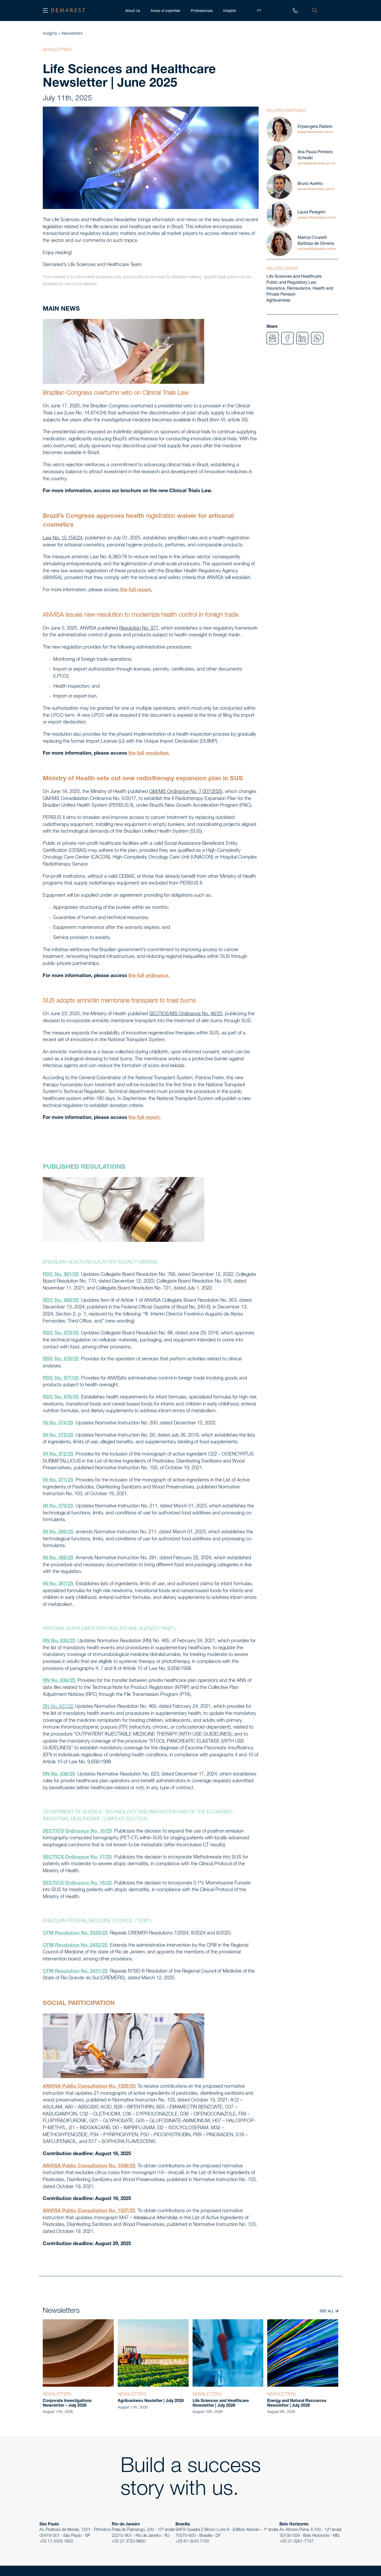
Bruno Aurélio (310, 184)
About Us (133, 11)
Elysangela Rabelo (315, 127)
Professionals (202, 11)
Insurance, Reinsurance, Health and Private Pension (300, 292)
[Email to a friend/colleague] (273, 338)
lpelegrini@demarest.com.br (317, 218)
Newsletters (72, 34)
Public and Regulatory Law (291, 283)
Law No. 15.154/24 (63, 538)
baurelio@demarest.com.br (316, 189)
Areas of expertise (165, 11)
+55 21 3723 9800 (129, 2542)
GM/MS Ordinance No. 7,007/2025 (186, 792)
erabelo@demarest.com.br (315, 132)
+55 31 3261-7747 (297, 2542)
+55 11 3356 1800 (56, 2542)
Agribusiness (278, 301)
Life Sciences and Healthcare (294, 277)
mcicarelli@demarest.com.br (317, 249)
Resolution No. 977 (139, 629)
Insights (230, 11)
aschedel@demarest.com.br (316, 164)
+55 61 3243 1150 (192, 2542)
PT (259, 11)
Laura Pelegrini (312, 213)
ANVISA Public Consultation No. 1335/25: (90, 2087)
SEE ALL (327, 2312)
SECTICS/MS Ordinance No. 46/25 (186, 1014)
